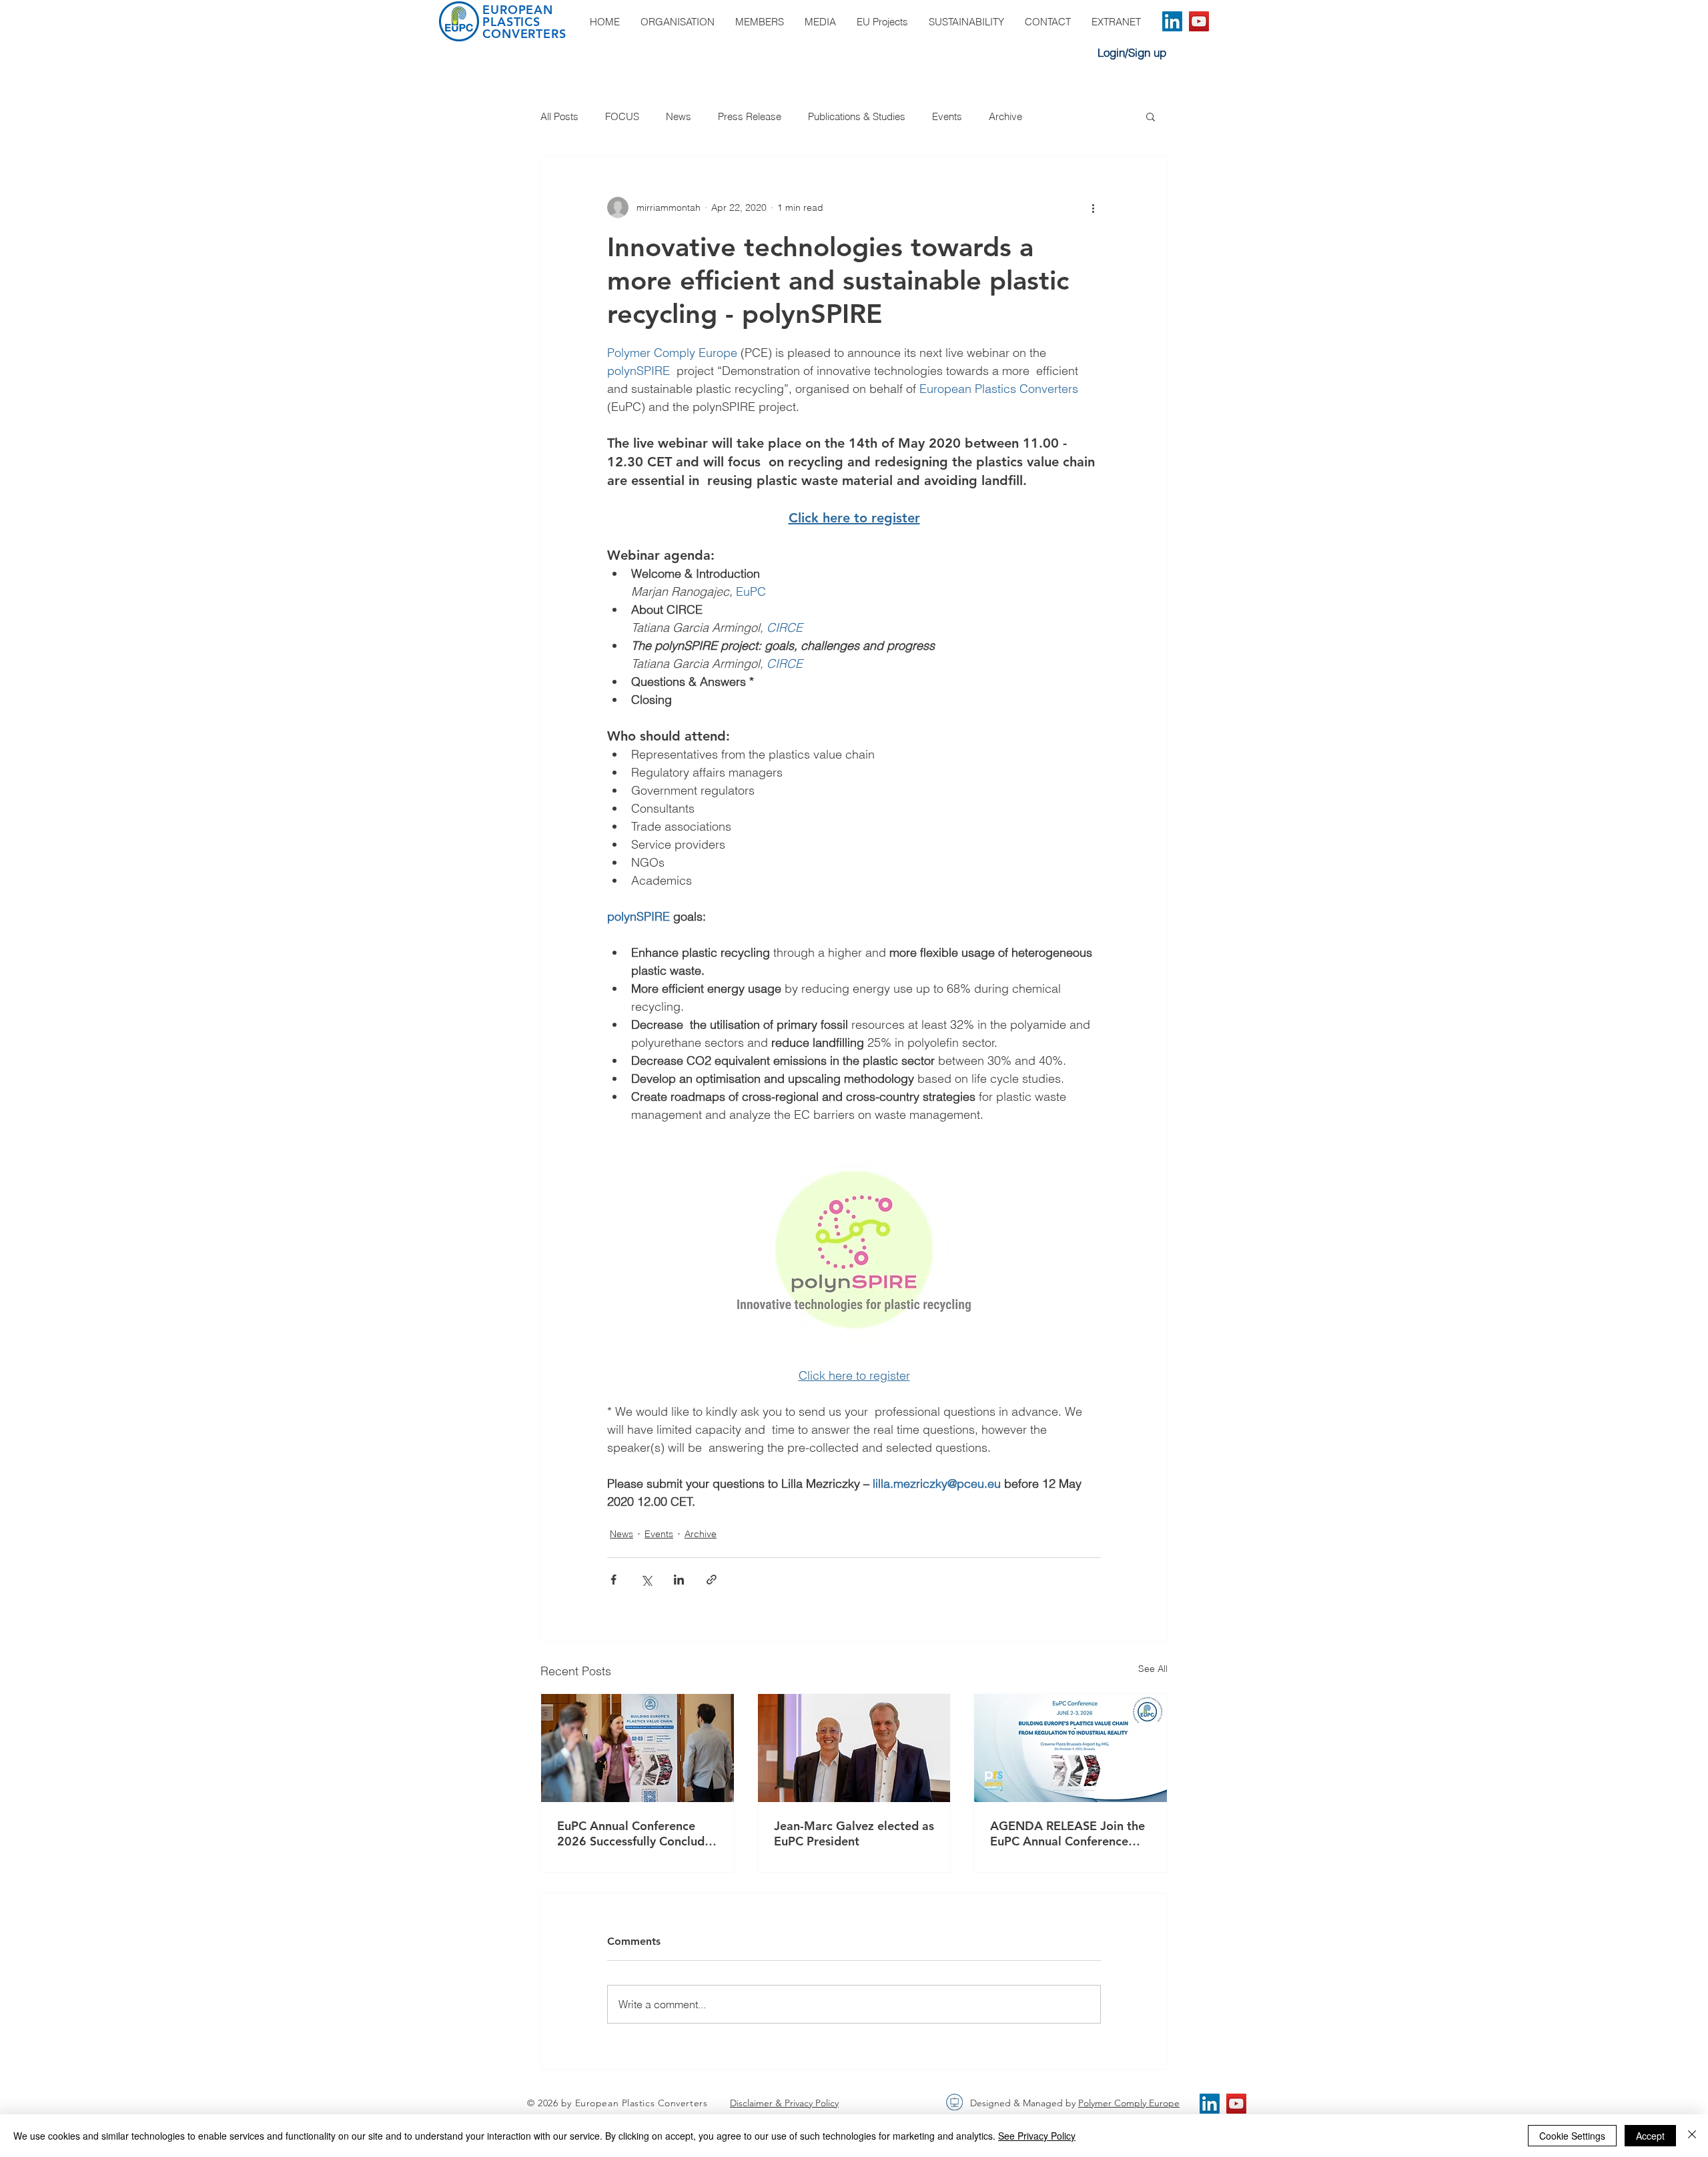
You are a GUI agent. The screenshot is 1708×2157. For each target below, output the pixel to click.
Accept (1650, 2136)
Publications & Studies (857, 116)
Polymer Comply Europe (1129, 2103)
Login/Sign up (1132, 52)
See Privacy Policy (1037, 2136)
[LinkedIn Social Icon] (1172, 21)
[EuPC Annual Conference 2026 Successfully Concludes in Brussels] (637, 1748)
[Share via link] (712, 1580)
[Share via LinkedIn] (679, 1580)
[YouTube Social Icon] (1199, 21)
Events (947, 116)
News (679, 116)
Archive (1005, 116)
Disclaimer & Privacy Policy (784, 2103)
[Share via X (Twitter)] (646, 1580)
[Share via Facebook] (613, 1580)
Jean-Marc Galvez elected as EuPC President (854, 1833)
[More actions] (1093, 207)
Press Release (750, 116)
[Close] (1692, 2136)
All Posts (559, 116)
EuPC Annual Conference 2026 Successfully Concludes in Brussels (637, 1833)
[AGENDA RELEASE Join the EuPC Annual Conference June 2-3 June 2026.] (1071, 1748)
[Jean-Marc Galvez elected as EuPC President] (854, 1748)
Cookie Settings (1572, 2136)
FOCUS (622, 116)
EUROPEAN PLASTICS (518, 16)
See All (1153, 1669)
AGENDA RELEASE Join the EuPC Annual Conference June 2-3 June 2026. (1067, 1833)
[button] (1151, 116)
